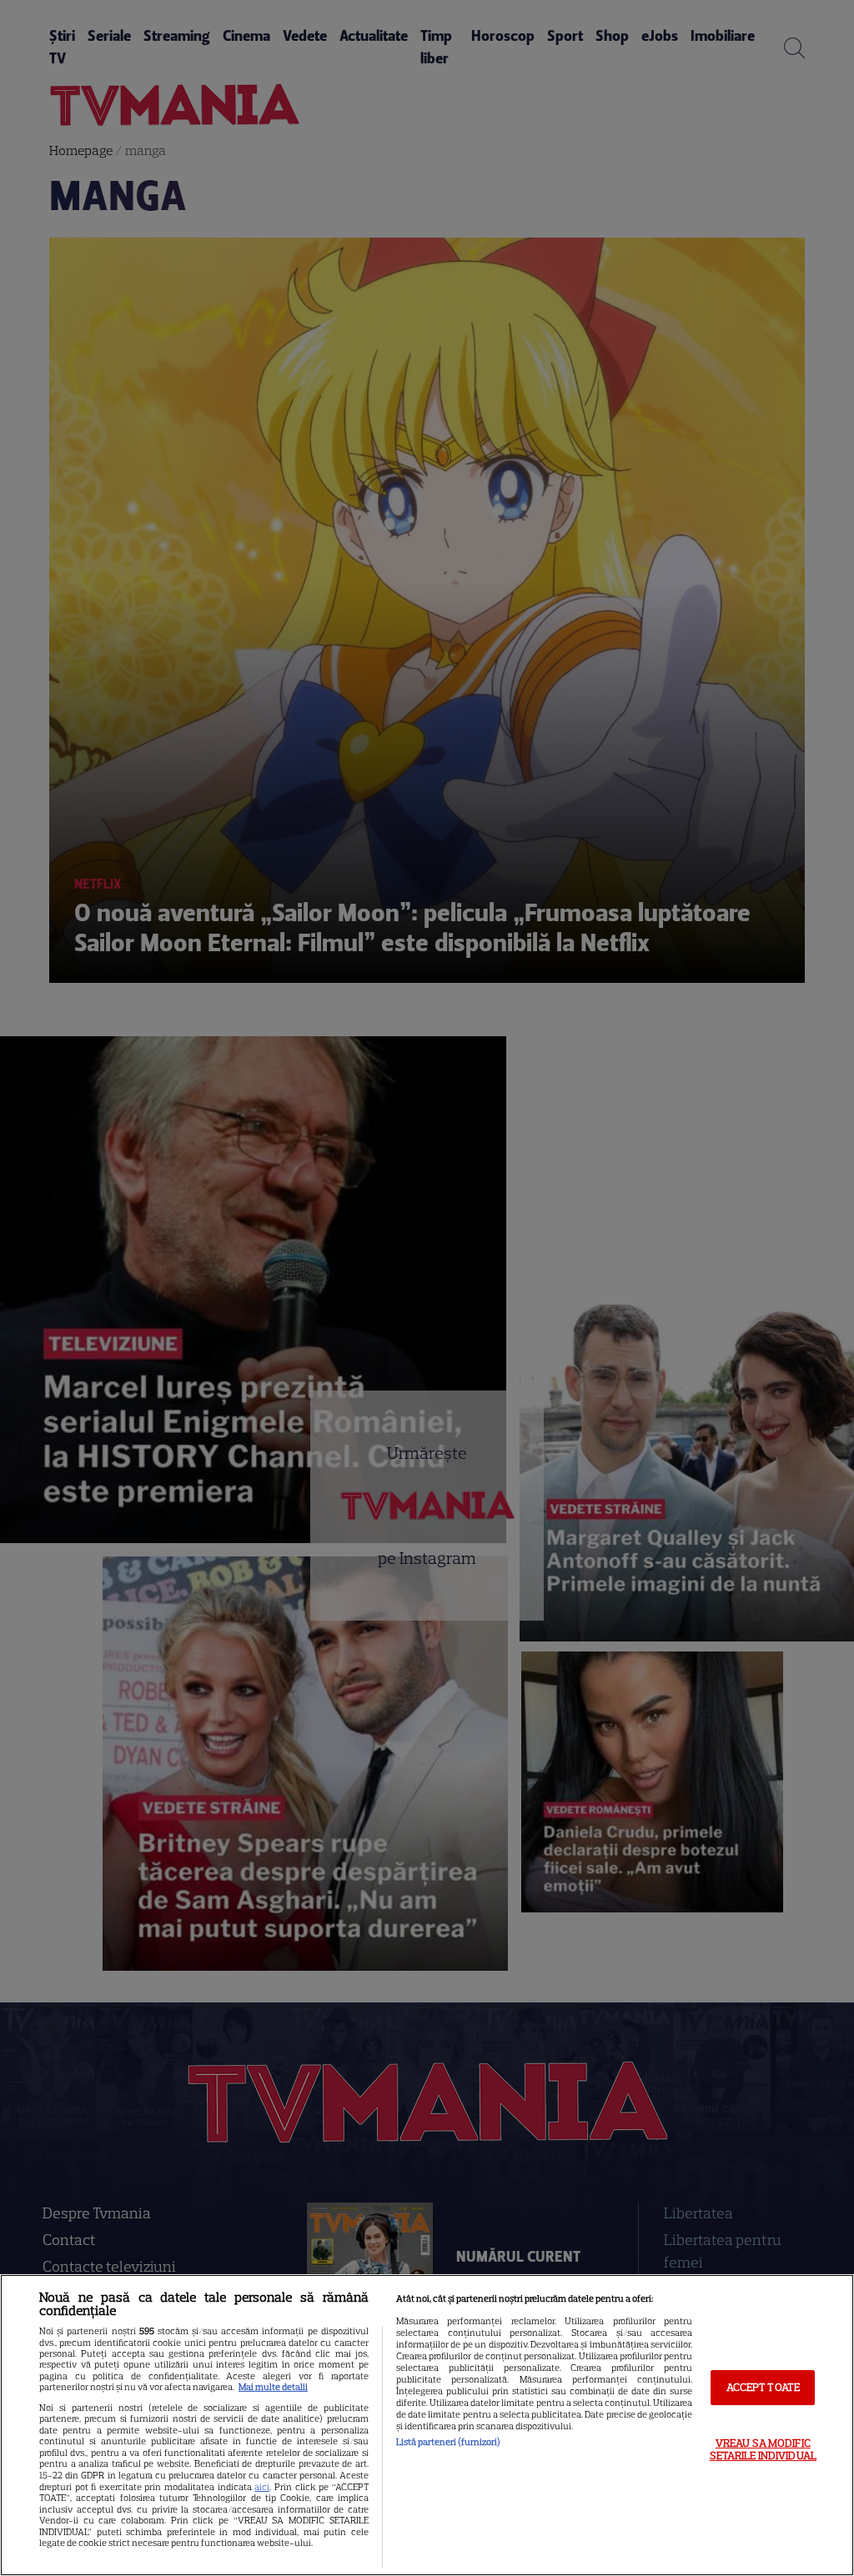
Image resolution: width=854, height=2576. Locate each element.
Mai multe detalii (273, 2387)
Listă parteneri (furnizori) (448, 2442)
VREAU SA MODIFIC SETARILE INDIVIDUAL (763, 2450)
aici (262, 2487)
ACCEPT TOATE (764, 2387)
